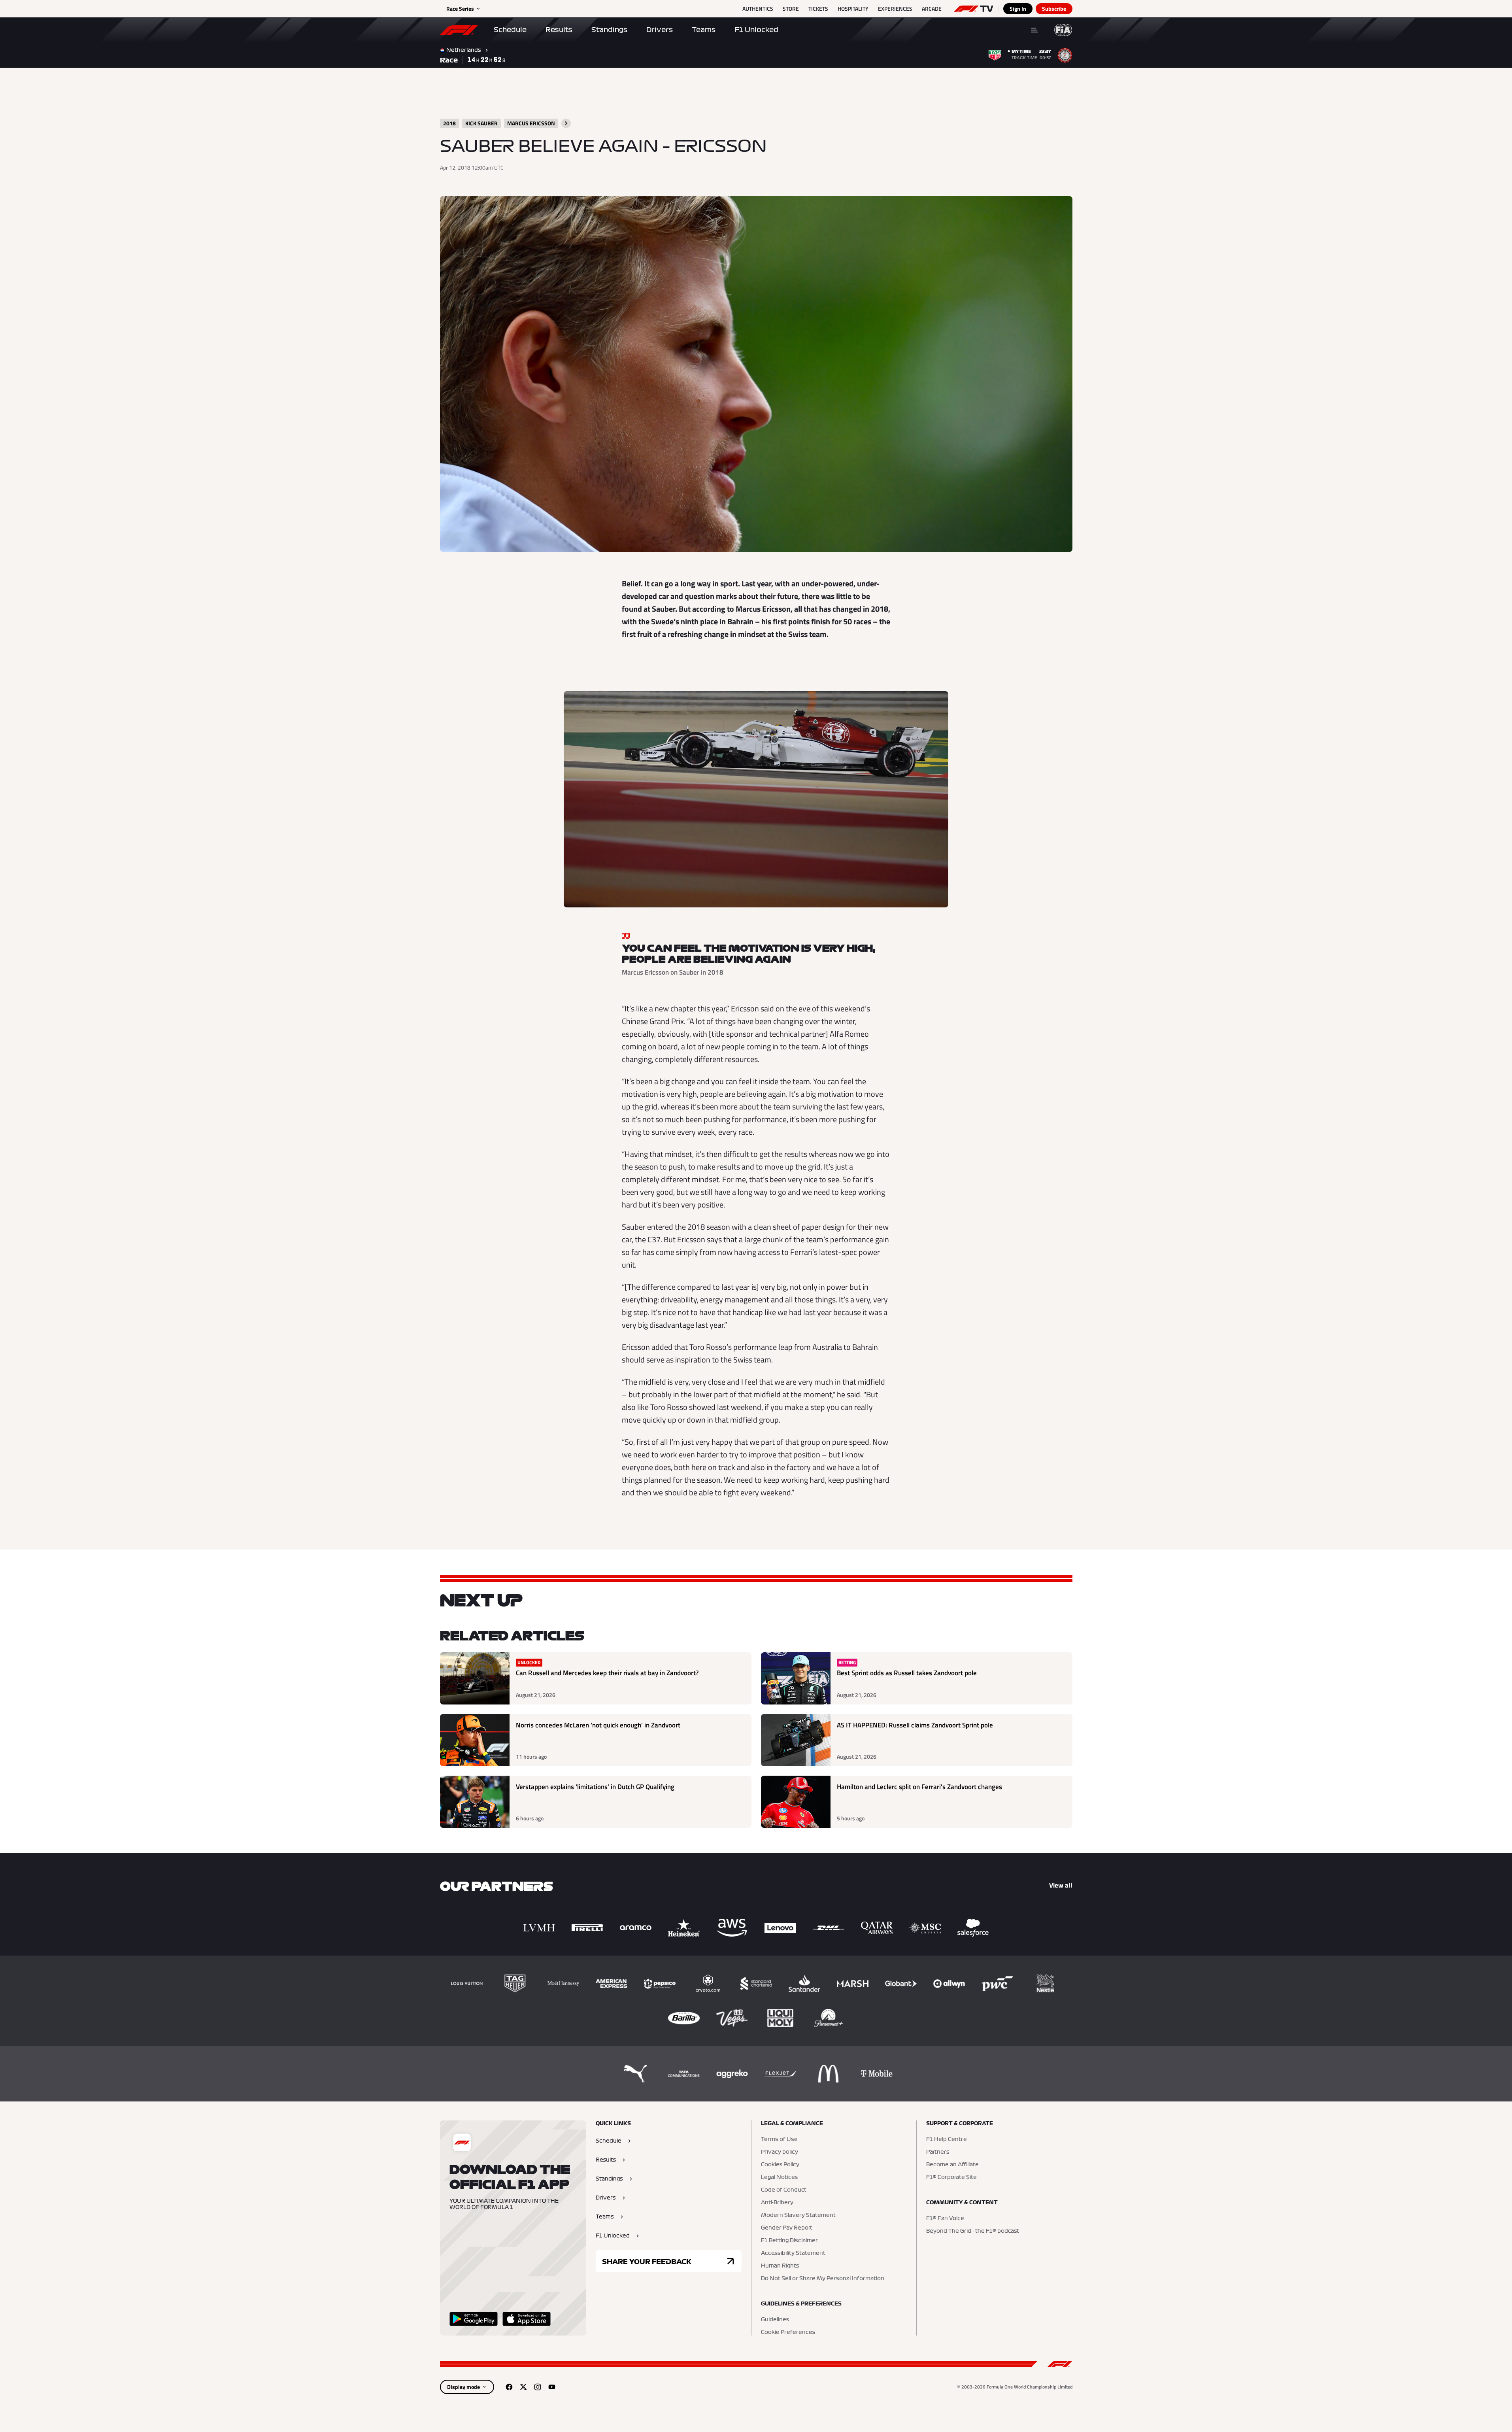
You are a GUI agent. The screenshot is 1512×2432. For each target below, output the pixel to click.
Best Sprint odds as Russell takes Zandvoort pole (907, 1673)
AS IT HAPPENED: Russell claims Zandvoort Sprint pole (915, 1725)
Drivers (660, 30)
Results (559, 30)
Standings (609, 30)
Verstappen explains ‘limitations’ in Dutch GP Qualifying (595, 1787)
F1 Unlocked (756, 30)
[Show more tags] (566, 123)
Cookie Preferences (788, 2332)
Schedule (510, 30)
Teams (704, 30)
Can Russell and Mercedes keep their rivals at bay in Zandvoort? (607, 1673)
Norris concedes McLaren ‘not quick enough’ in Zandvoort (598, 1725)
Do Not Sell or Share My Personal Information (823, 2279)
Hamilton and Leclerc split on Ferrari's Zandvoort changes (919, 1787)
